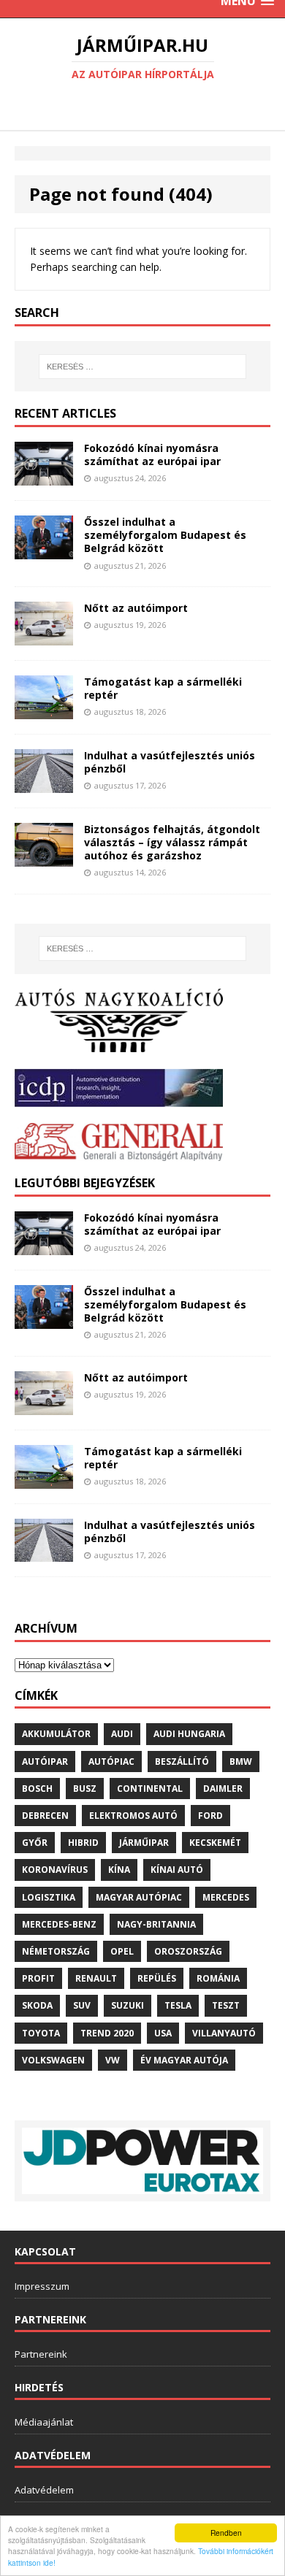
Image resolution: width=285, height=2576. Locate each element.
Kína (119, 1870)
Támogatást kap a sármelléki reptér (163, 688)
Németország (56, 1951)
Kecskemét (215, 1843)
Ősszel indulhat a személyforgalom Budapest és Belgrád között (165, 535)
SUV (82, 2005)
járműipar (144, 1843)
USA (163, 2033)
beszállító (182, 1762)
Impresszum (42, 2286)
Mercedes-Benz (59, 1924)
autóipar (45, 1762)
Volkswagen (53, 2060)
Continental (150, 1789)
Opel (122, 1951)
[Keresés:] (143, 367)
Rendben (226, 2533)
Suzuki (128, 2005)
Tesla (178, 2005)
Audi (122, 1734)
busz (85, 1789)
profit (38, 1978)
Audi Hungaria (189, 1734)
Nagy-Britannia (156, 1924)
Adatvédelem (44, 2490)
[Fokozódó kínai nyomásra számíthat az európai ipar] (44, 477)
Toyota (41, 2033)
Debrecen (45, 1816)
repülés (157, 1978)
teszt (226, 2005)
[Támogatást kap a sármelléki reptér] (44, 710)
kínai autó (177, 1870)
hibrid (83, 1843)
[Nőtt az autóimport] (44, 637)
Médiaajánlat (44, 2422)
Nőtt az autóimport (136, 608)
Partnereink (41, 2354)
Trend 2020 (107, 2033)
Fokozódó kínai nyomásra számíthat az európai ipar (152, 455)
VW (113, 2060)
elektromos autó (133, 1816)
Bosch (37, 1789)
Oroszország (188, 1951)
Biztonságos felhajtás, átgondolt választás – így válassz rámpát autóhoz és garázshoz (172, 842)
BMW (241, 1762)
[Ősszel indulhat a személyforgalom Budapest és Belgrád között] (44, 550)
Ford (210, 1816)
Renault (96, 1978)
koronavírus (55, 1870)
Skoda (37, 2005)
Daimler (223, 1789)
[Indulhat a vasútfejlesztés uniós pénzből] (44, 784)
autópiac (111, 1762)
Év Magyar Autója (184, 2060)
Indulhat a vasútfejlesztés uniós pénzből (170, 762)
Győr (35, 1843)
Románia (218, 1978)
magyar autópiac (139, 1897)
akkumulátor (56, 1734)
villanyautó (224, 2033)
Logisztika (49, 1897)
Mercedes (226, 1897)
